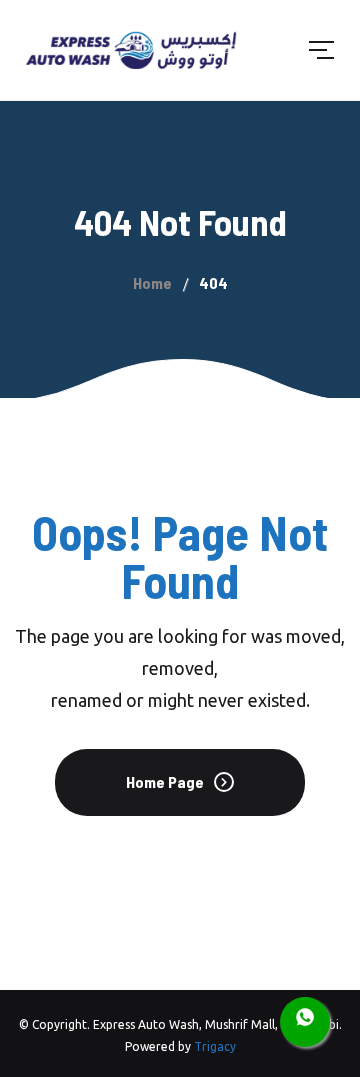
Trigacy (215, 1046)
